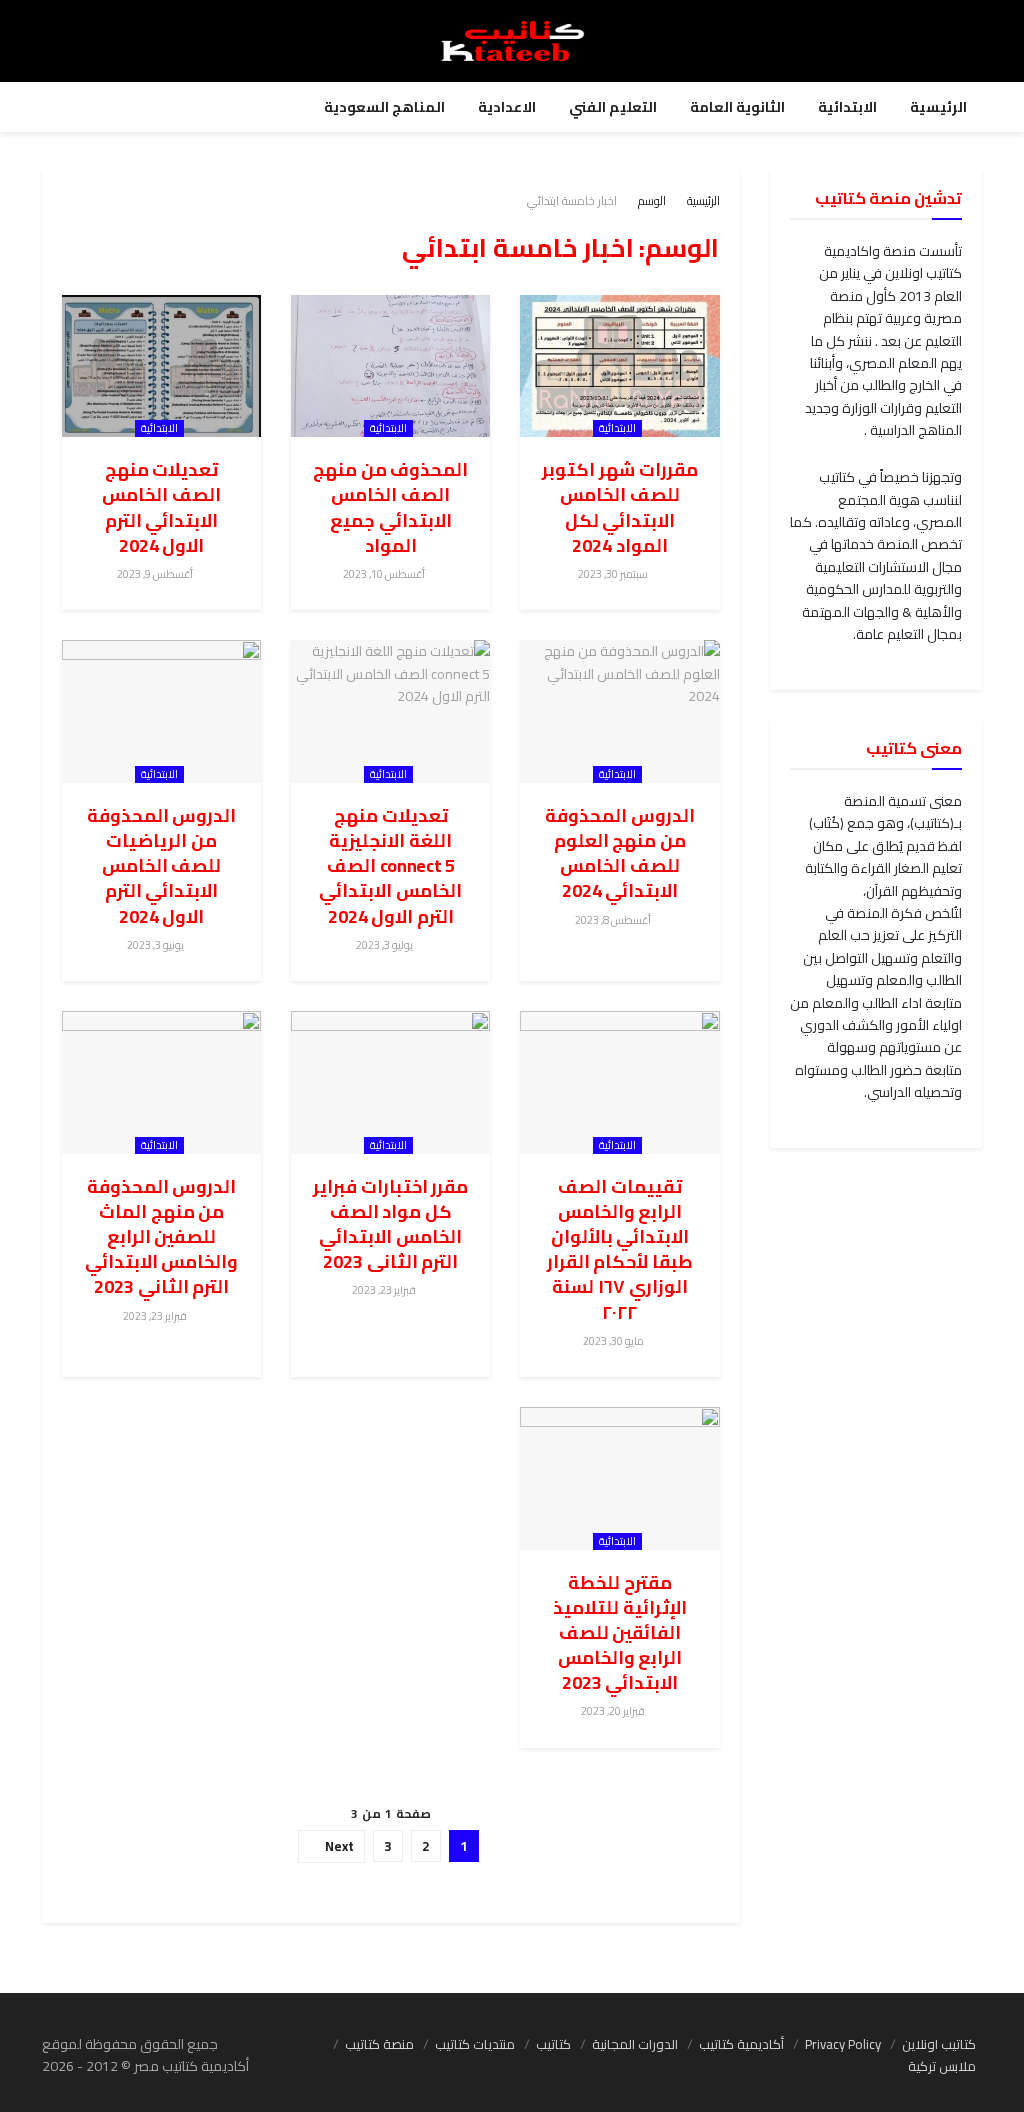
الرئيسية (938, 107)
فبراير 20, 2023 (614, 1711)
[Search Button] (963, 41)
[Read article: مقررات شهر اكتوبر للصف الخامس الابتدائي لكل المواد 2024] (619, 366)
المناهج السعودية (384, 107)
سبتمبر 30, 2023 (614, 574)
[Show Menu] (60, 41)
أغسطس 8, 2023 (614, 920)
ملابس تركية (942, 2066)
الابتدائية (847, 107)
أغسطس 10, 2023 (385, 574)
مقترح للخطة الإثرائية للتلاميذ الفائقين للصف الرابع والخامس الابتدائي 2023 (620, 1633)
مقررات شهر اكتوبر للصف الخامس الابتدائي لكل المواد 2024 (619, 507)
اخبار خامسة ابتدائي (572, 200)
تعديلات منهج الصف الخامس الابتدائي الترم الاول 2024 (161, 507)
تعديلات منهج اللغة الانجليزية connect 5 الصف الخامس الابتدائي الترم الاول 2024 (390, 866)
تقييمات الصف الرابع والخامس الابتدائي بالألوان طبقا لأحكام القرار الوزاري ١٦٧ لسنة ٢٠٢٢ (620, 1249)
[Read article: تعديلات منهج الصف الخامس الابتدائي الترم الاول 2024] (161, 366)
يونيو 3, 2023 (156, 945)
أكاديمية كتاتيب (741, 2044)
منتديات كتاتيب (475, 2044)
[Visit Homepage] (512, 41)
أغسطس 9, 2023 (156, 574)
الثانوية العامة (737, 107)
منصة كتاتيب (379, 2044)
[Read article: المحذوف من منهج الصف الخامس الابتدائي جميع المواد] (390, 366)
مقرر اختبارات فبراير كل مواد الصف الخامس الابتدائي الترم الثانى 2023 (390, 1224)
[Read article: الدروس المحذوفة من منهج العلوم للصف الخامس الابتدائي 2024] (619, 711)
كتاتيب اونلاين (939, 2044)
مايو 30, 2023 (614, 1341)
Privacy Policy (843, 2044)
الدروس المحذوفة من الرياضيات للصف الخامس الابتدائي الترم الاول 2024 (162, 866)
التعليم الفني (613, 107)
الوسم (652, 200)
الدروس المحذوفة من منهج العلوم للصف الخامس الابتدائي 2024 (620, 853)
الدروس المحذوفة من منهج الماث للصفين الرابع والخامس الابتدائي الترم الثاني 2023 (162, 1237)
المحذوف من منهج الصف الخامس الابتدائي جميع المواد (390, 507)
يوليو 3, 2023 (385, 945)
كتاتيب (553, 2044)
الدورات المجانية (635, 2044)
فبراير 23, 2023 (385, 1290)
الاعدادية (507, 107)
